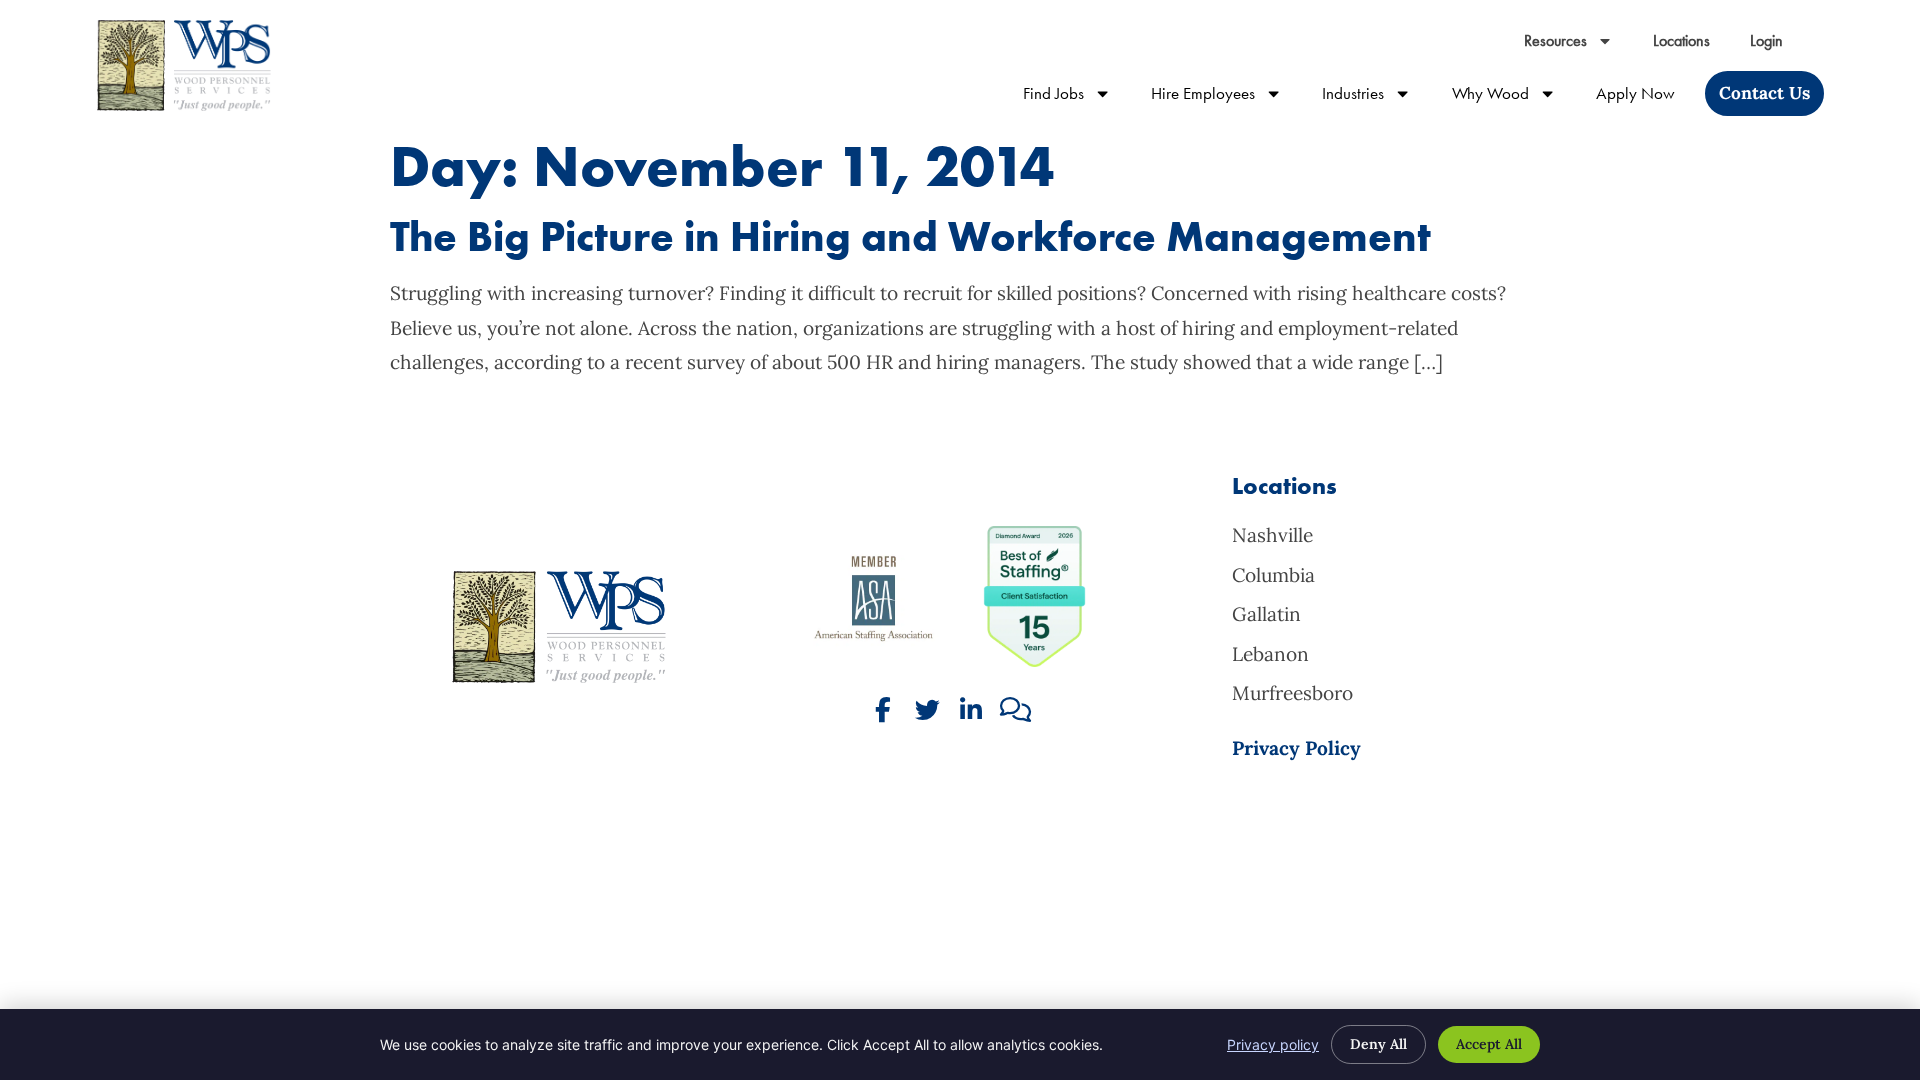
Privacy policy (1273, 1044)
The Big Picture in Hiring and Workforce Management (910, 236)
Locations (1691, 45)
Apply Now (1645, 97)
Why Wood (1514, 97)
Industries (1376, 97)
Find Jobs (1077, 97)
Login (1776, 45)
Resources (1578, 45)
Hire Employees (1226, 97)
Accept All (1489, 1044)
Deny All (1378, 1044)
